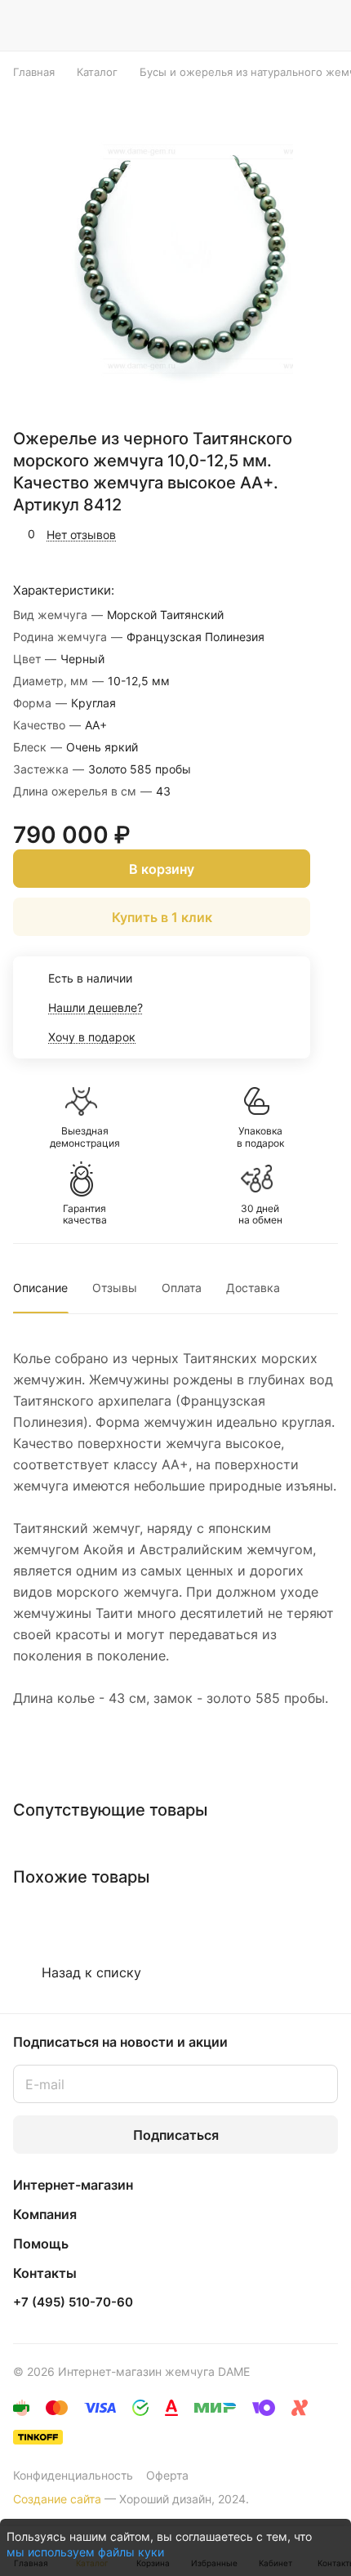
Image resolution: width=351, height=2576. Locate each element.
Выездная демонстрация (85, 1137)
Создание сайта (57, 2499)
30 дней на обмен (260, 1214)
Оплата (182, 1288)
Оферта (167, 2475)
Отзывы (115, 1288)
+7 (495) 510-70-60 (73, 2302)
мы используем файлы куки (85, 2552)
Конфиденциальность (73, 2475)
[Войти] (293, 25)
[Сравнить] (291, 534)
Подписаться (176, 2135)
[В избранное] (256, 534)
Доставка (253, 1288)
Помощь (41, 2244)
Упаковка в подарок (260, 1137)
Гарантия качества (85, 1214)
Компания (45, 2214)
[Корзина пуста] (325, 25)
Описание (40, 1288)
